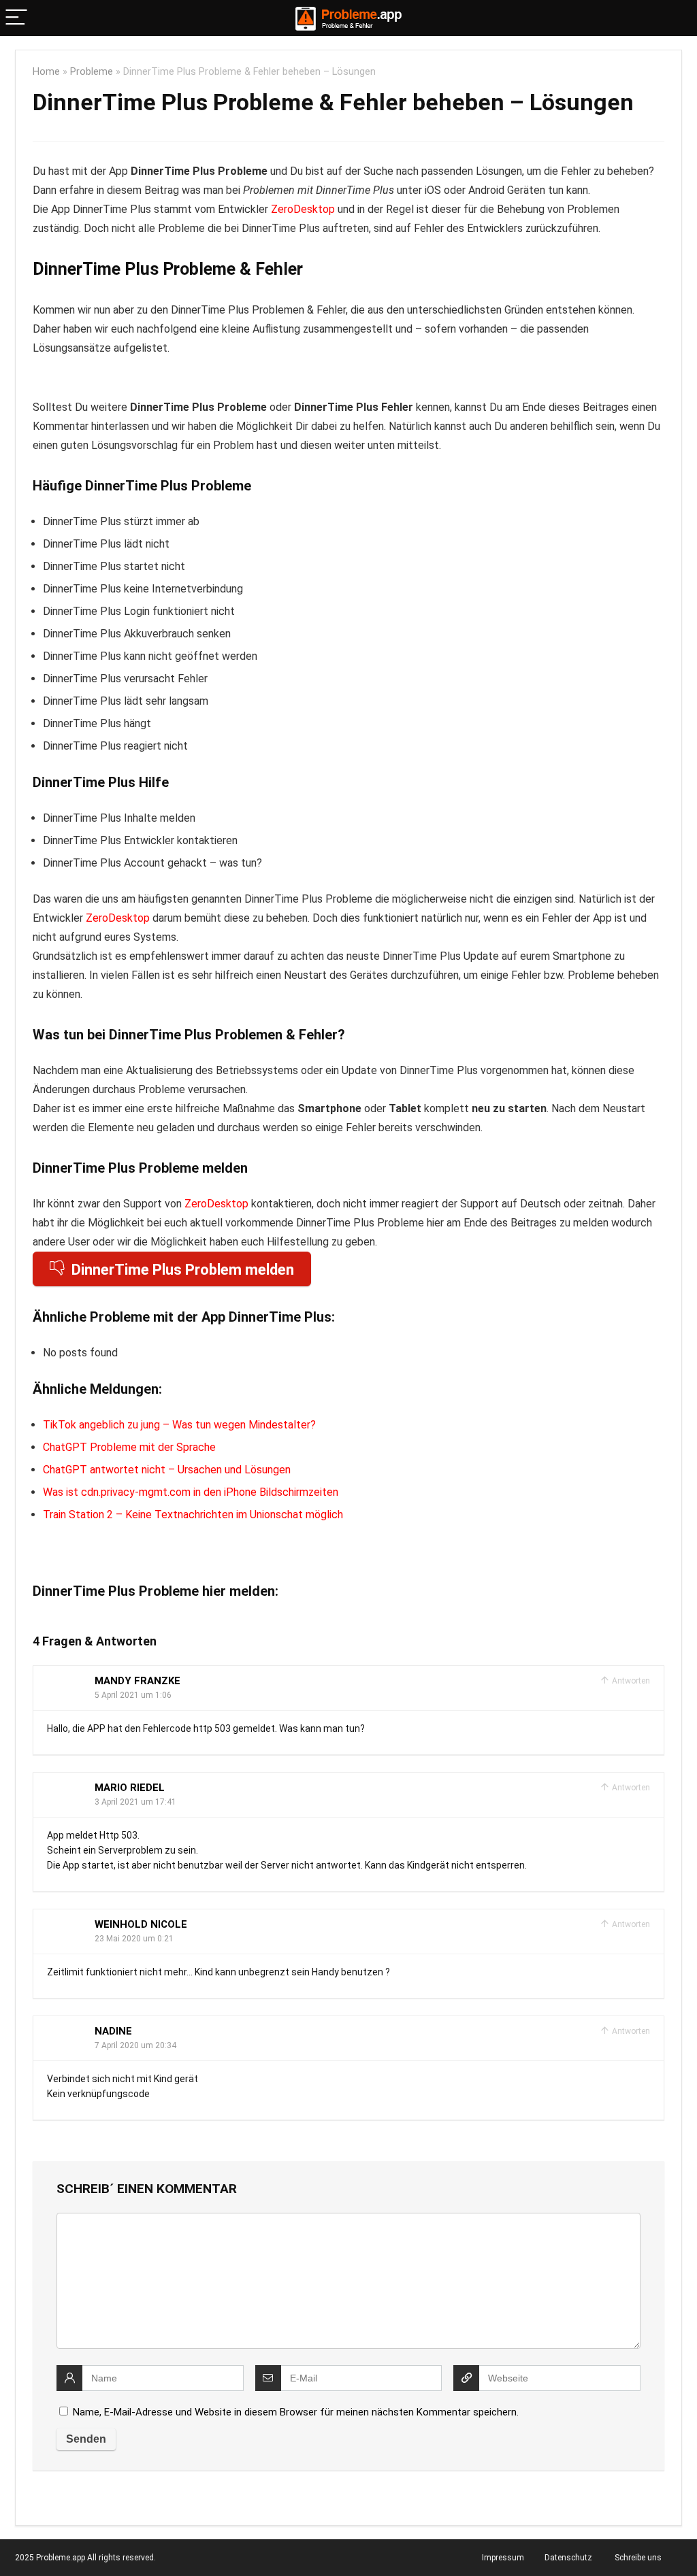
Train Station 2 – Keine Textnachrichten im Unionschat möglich (193, 1515)
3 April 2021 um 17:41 (135, 1802)
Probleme (92, 72)
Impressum (503, 2558)
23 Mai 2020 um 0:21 (134, 1939)
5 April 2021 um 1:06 (133, 1695)
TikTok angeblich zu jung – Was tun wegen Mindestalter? (179, 1425)
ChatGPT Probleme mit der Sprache (129, 1447)
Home (46, 72)
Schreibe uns (638, 2558)
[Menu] (16, 18)
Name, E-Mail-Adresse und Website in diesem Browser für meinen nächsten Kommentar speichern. (296, 2412)
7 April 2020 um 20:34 (135, 2045)
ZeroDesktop (303, 209)
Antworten (630, 1681)
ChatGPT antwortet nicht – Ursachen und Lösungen (167, 1470)
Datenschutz (568, 2558)
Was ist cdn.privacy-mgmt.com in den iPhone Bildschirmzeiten (191, 1492)
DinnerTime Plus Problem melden (183, 1270)
